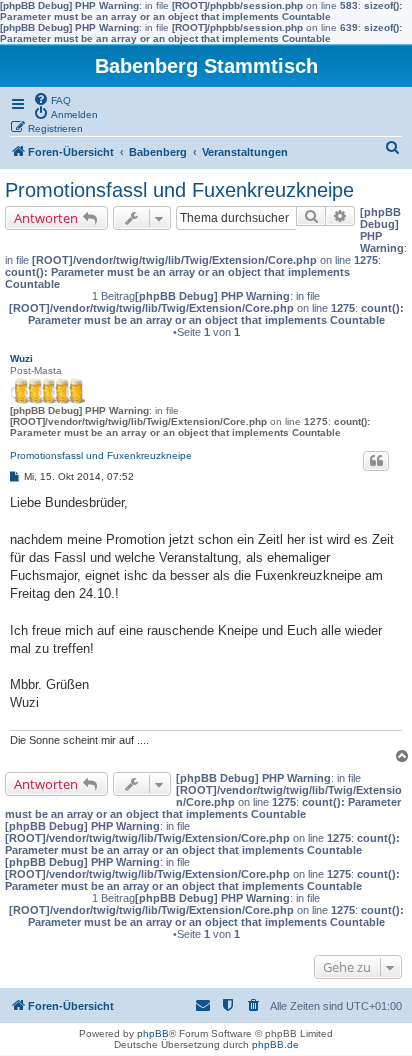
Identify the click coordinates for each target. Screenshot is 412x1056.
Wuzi (21, 358)
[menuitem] (52, 99)
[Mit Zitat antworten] (376, 461)
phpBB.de (275, 1044)
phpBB (153, 1033)
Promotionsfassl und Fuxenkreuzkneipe (179, 190)
